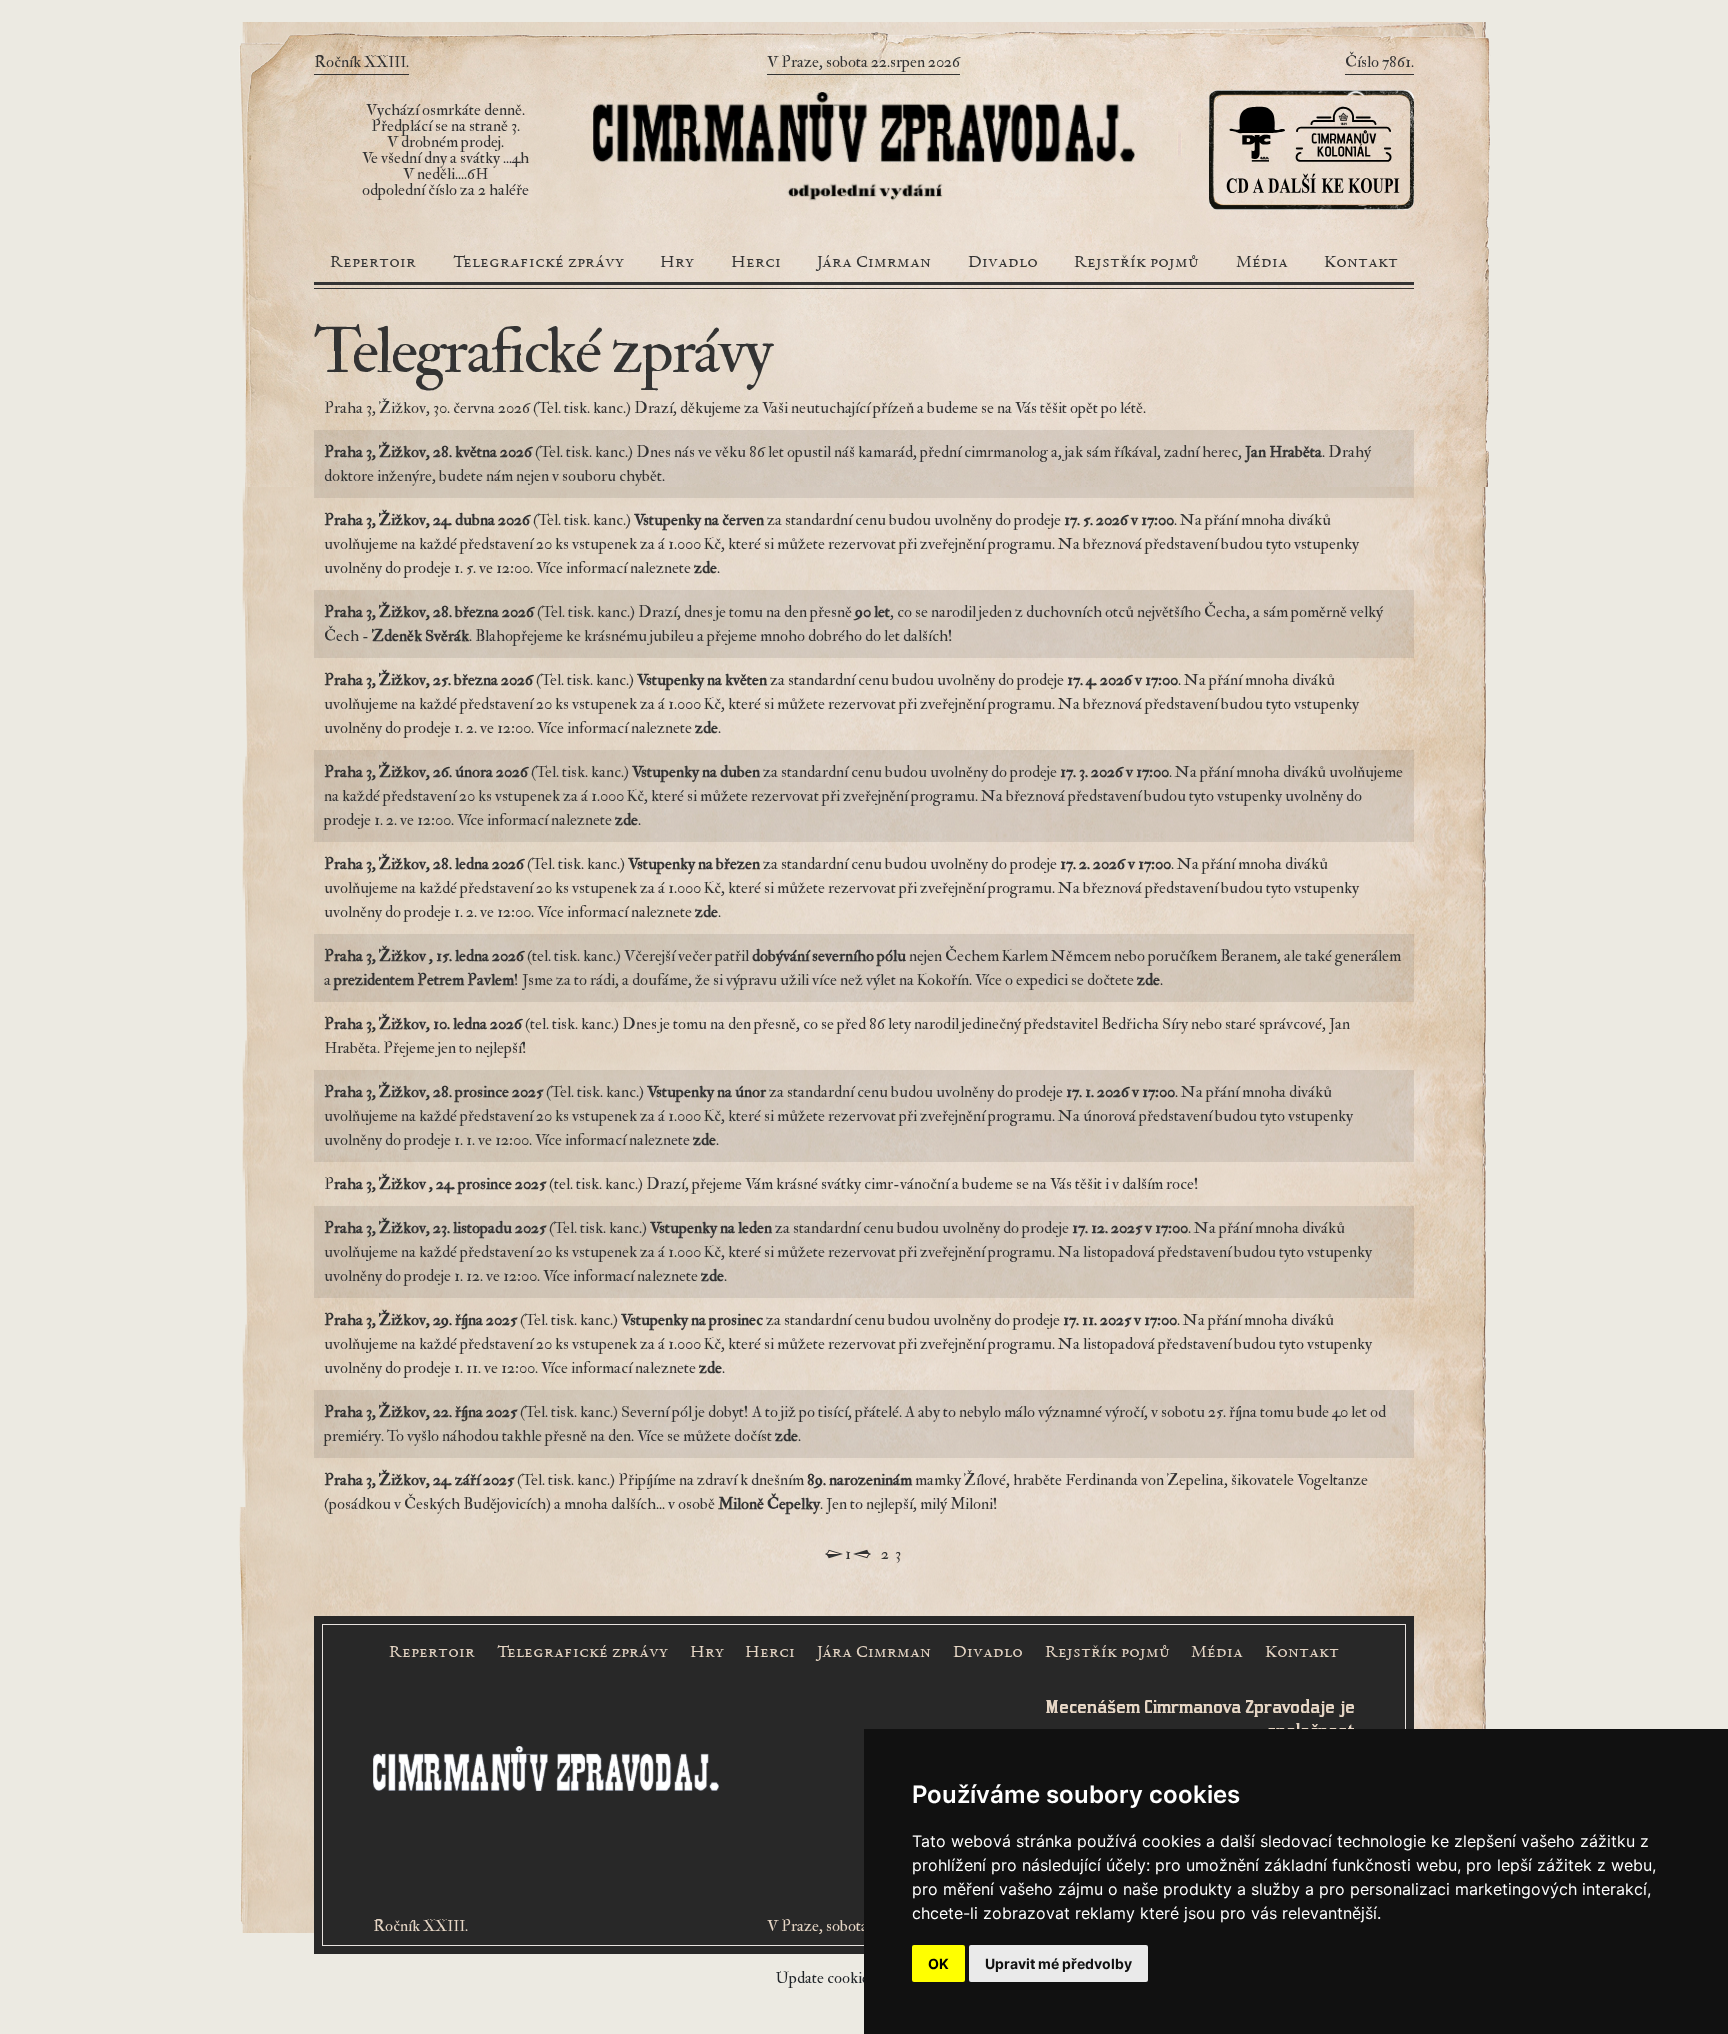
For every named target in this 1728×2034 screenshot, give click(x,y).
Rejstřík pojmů (1136, 263)
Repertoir (373, 263)
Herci (756, 263)
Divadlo (1003, 263)
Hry (677, 263)
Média (1262, 263)
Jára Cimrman (874, 263)
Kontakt (1361, 263)
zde (1148, 980)
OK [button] (938, 1963)
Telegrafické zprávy (538, 263)
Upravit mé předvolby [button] (1058, 1963)
